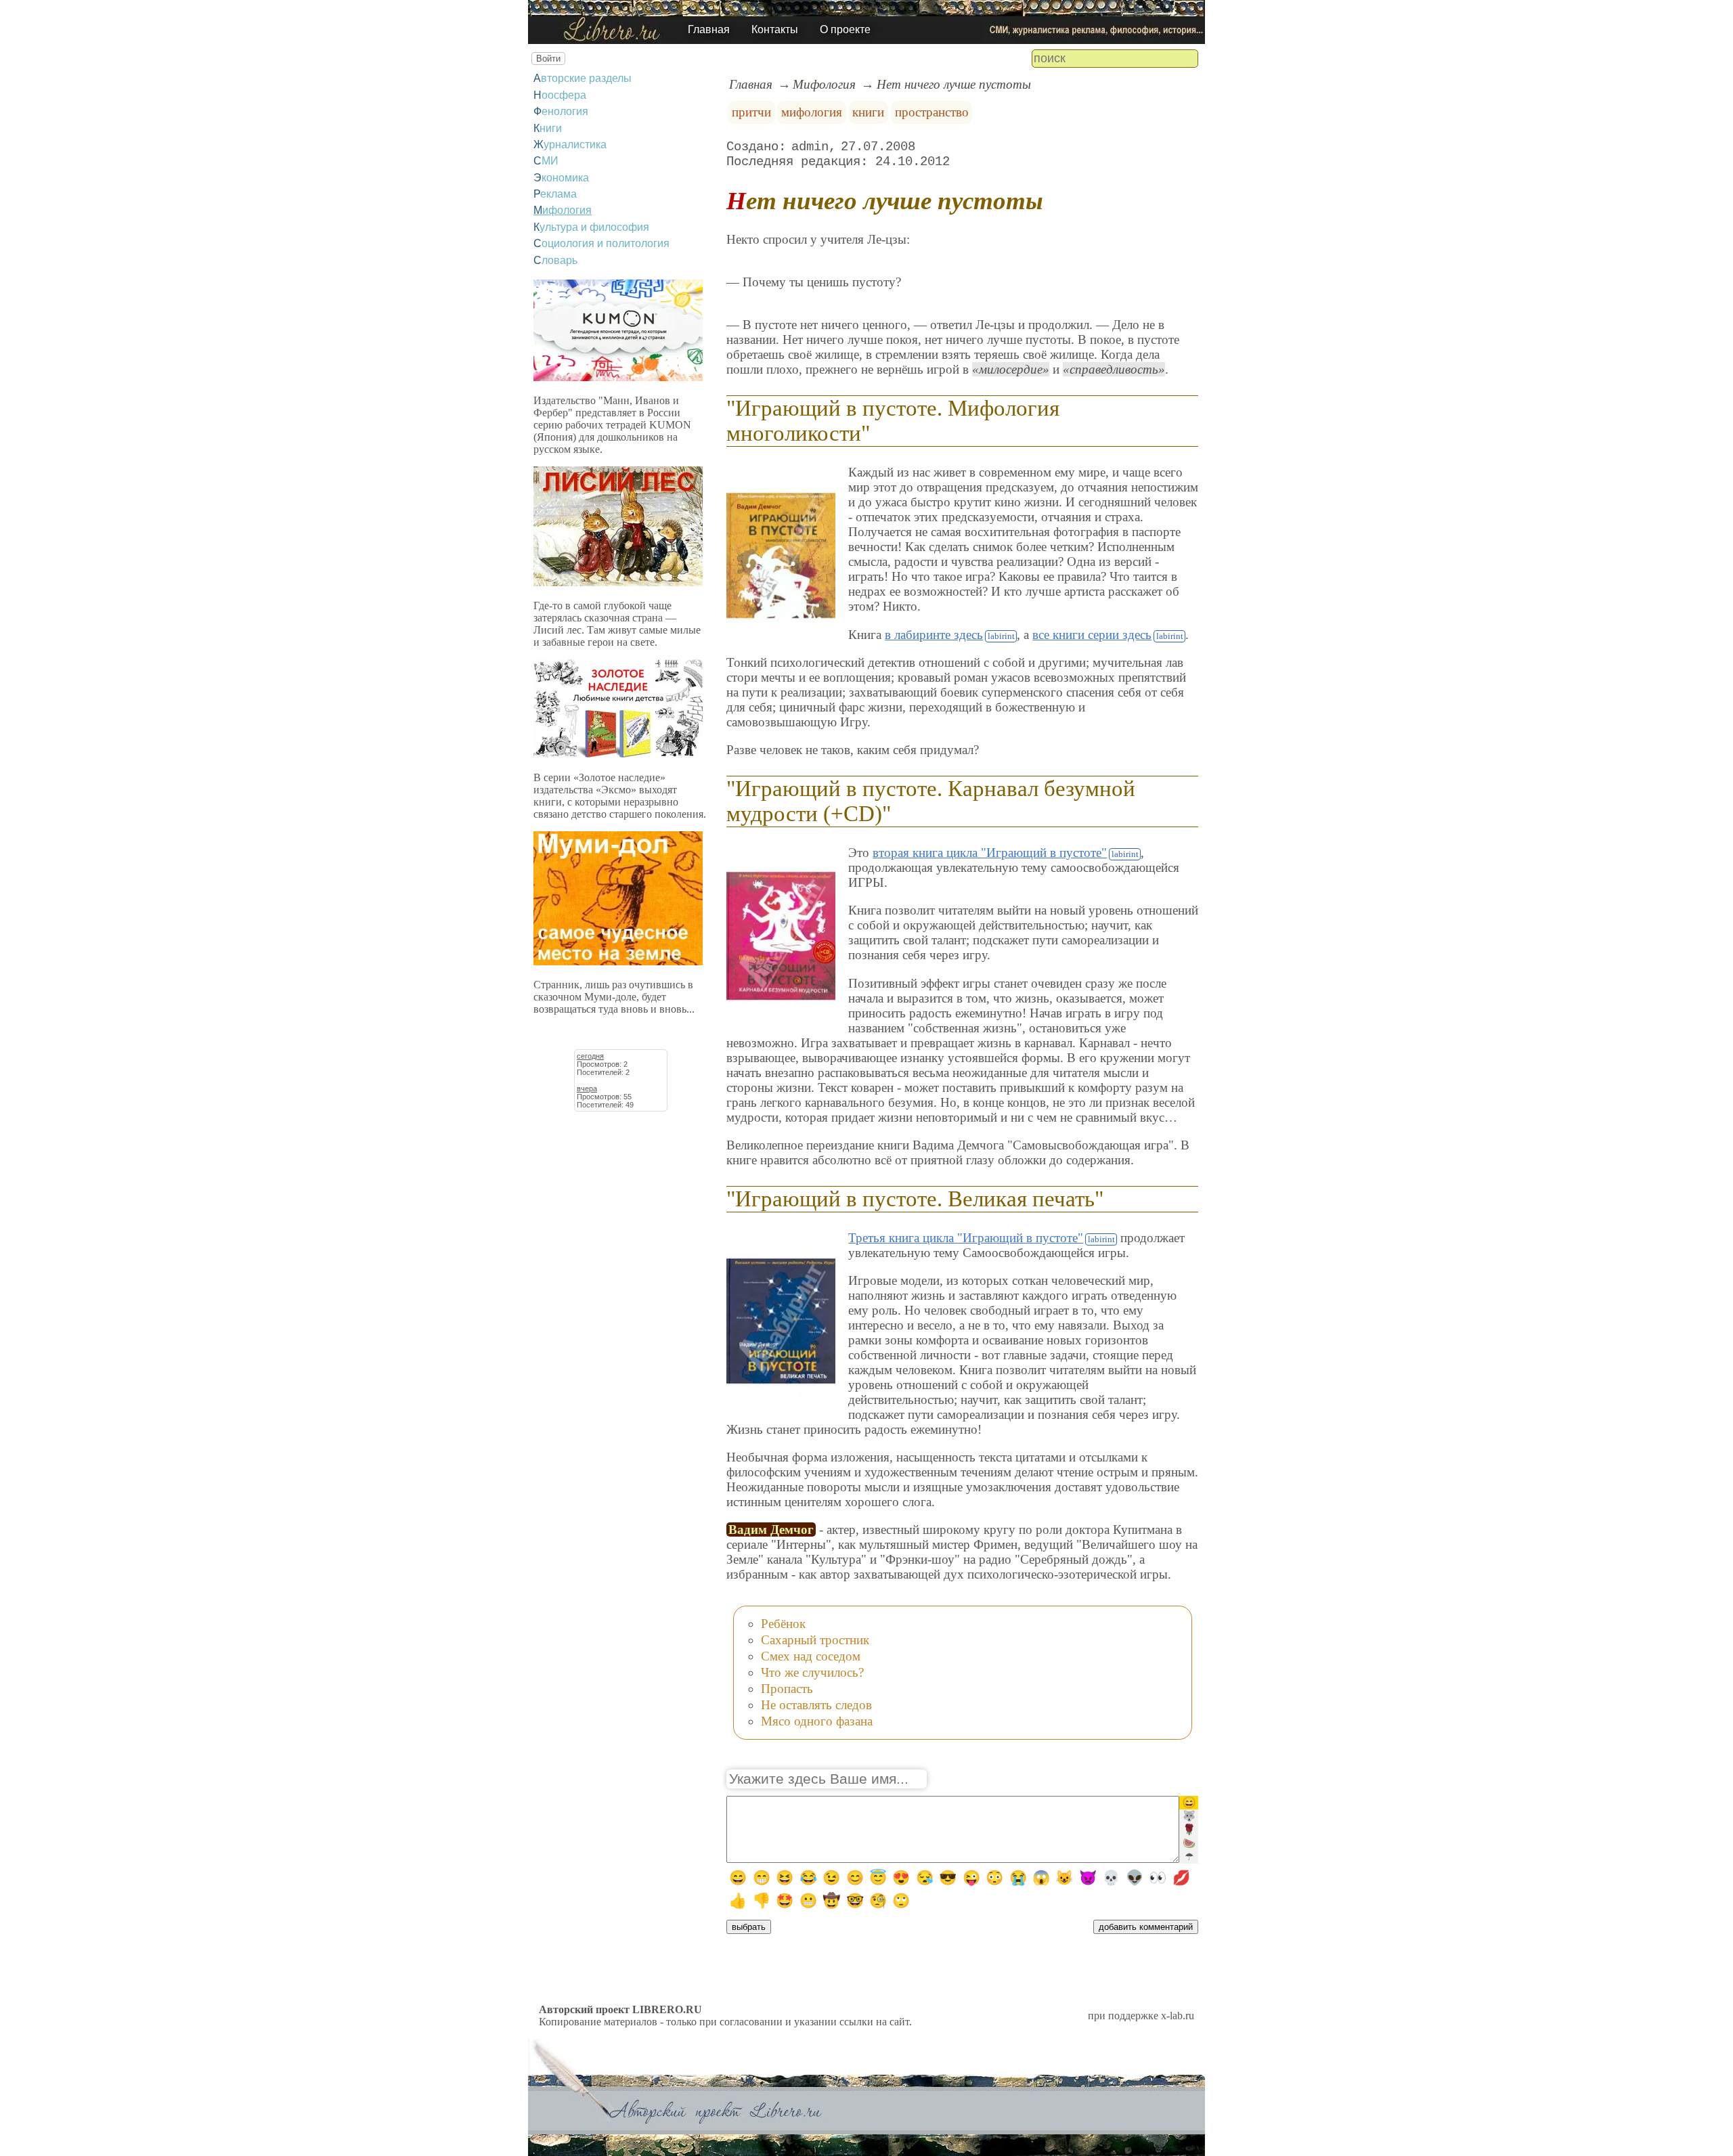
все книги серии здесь (1092, 635)
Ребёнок (783, 1624)
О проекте (845, 29)
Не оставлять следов (816, 1705)
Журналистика (570, 145)
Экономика (561, 178)
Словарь (555, 260)
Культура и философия (591, 227)
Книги (548, 128)
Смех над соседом (811, 1656)
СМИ (546, 161)
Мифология (563, 210)
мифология (812, 112)
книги (868, 112)
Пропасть (787, 1689)
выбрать (749, 1927)
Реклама (555, 194)
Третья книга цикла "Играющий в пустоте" (966, 1238)
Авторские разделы (583, 78)
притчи (751, 112)
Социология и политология (601, 243)
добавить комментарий (1146, 1927)
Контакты (775, 29)
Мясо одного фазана (817, 1721)
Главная (709, 29)
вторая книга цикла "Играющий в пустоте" (990, 853)
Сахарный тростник (815, 1640)
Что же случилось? (812, 1672)
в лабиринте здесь (934, 635)
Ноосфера (560, 95)
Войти (548, 59)
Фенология (561, 111)
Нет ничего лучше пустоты (954, 84)
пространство (932, 112)
